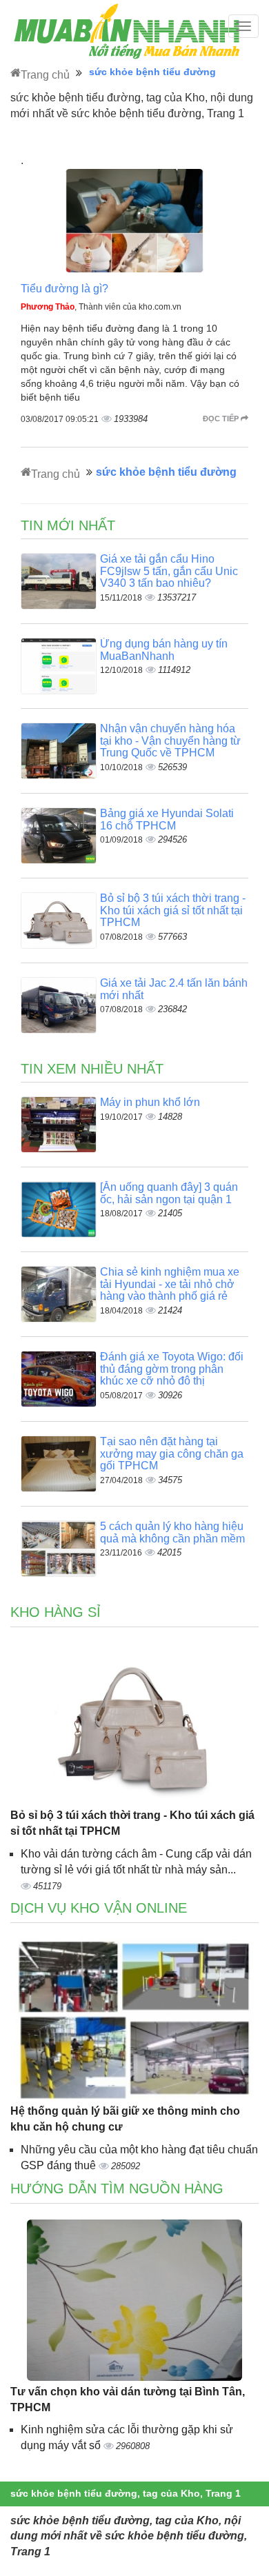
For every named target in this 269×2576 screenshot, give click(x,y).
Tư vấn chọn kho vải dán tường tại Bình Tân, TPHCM (128, 2399)
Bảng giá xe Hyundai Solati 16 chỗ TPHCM (167, 819)
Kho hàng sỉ (56, 1612)
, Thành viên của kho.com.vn (101, 307)
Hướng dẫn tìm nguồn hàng (117, 2188)
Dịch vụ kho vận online (99, 1908)
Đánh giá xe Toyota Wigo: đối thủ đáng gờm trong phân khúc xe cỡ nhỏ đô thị (172, 1369)
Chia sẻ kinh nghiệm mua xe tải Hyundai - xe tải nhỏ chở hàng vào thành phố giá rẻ (170, 1284)
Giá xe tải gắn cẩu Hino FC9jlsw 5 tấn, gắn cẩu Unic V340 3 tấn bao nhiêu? (169, 571)
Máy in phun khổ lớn (150, 1102)
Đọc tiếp (222, 419)
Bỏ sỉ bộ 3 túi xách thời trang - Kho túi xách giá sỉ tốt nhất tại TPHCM (173, 910)
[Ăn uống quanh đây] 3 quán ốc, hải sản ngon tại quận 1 (169, 1193)
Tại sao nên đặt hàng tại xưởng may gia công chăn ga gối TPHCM (172, 1453)
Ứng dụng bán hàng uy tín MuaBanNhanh (164, 650)
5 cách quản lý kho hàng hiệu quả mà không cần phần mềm (172, 1532)
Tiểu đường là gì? (64, 289)
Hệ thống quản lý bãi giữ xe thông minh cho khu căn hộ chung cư (125, 2119)
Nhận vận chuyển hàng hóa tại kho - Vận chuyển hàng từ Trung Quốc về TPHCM (170, 741)
